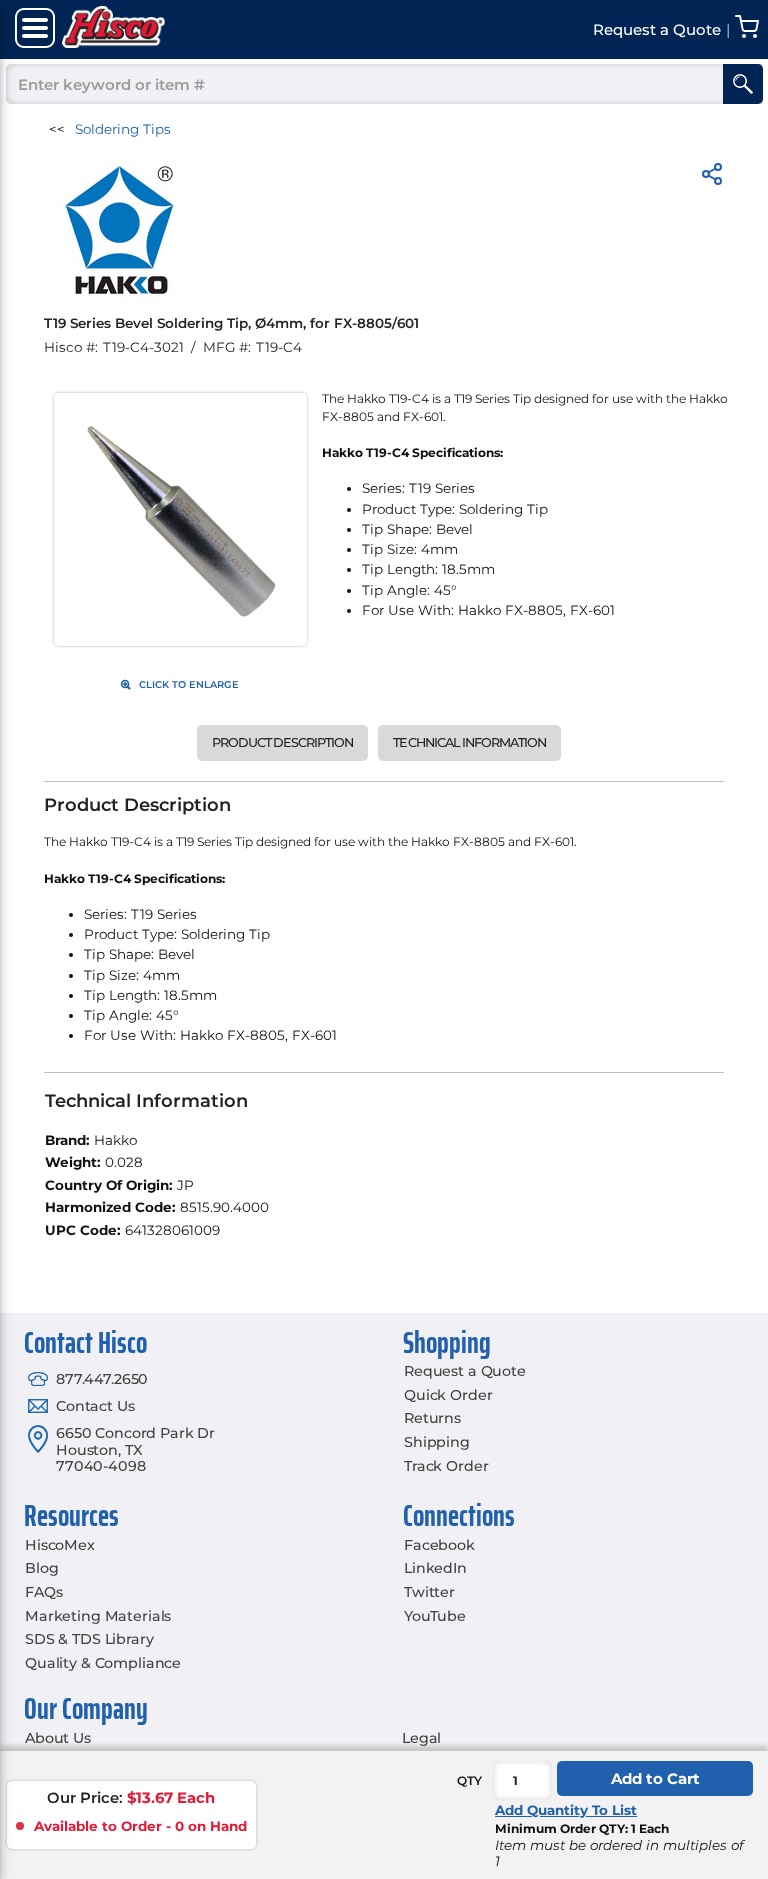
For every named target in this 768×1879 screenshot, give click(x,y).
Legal (421, 1738)
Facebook (439, 1545)
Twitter (429, 1592)
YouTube (435, 1616)
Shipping (437, 1442)
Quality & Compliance (103, 1663)
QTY (469, 1780)
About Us (58, 1738)
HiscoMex (60, 1545)
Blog (41, 1568)
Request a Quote (465, 1371)
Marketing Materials (98, 1616)
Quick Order (448, 1395)
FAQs (43, 1592)
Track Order (446, 1466)
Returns (432, 1418)
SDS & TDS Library (89, 1639)
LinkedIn (435, 1568)
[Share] (712, 177)
